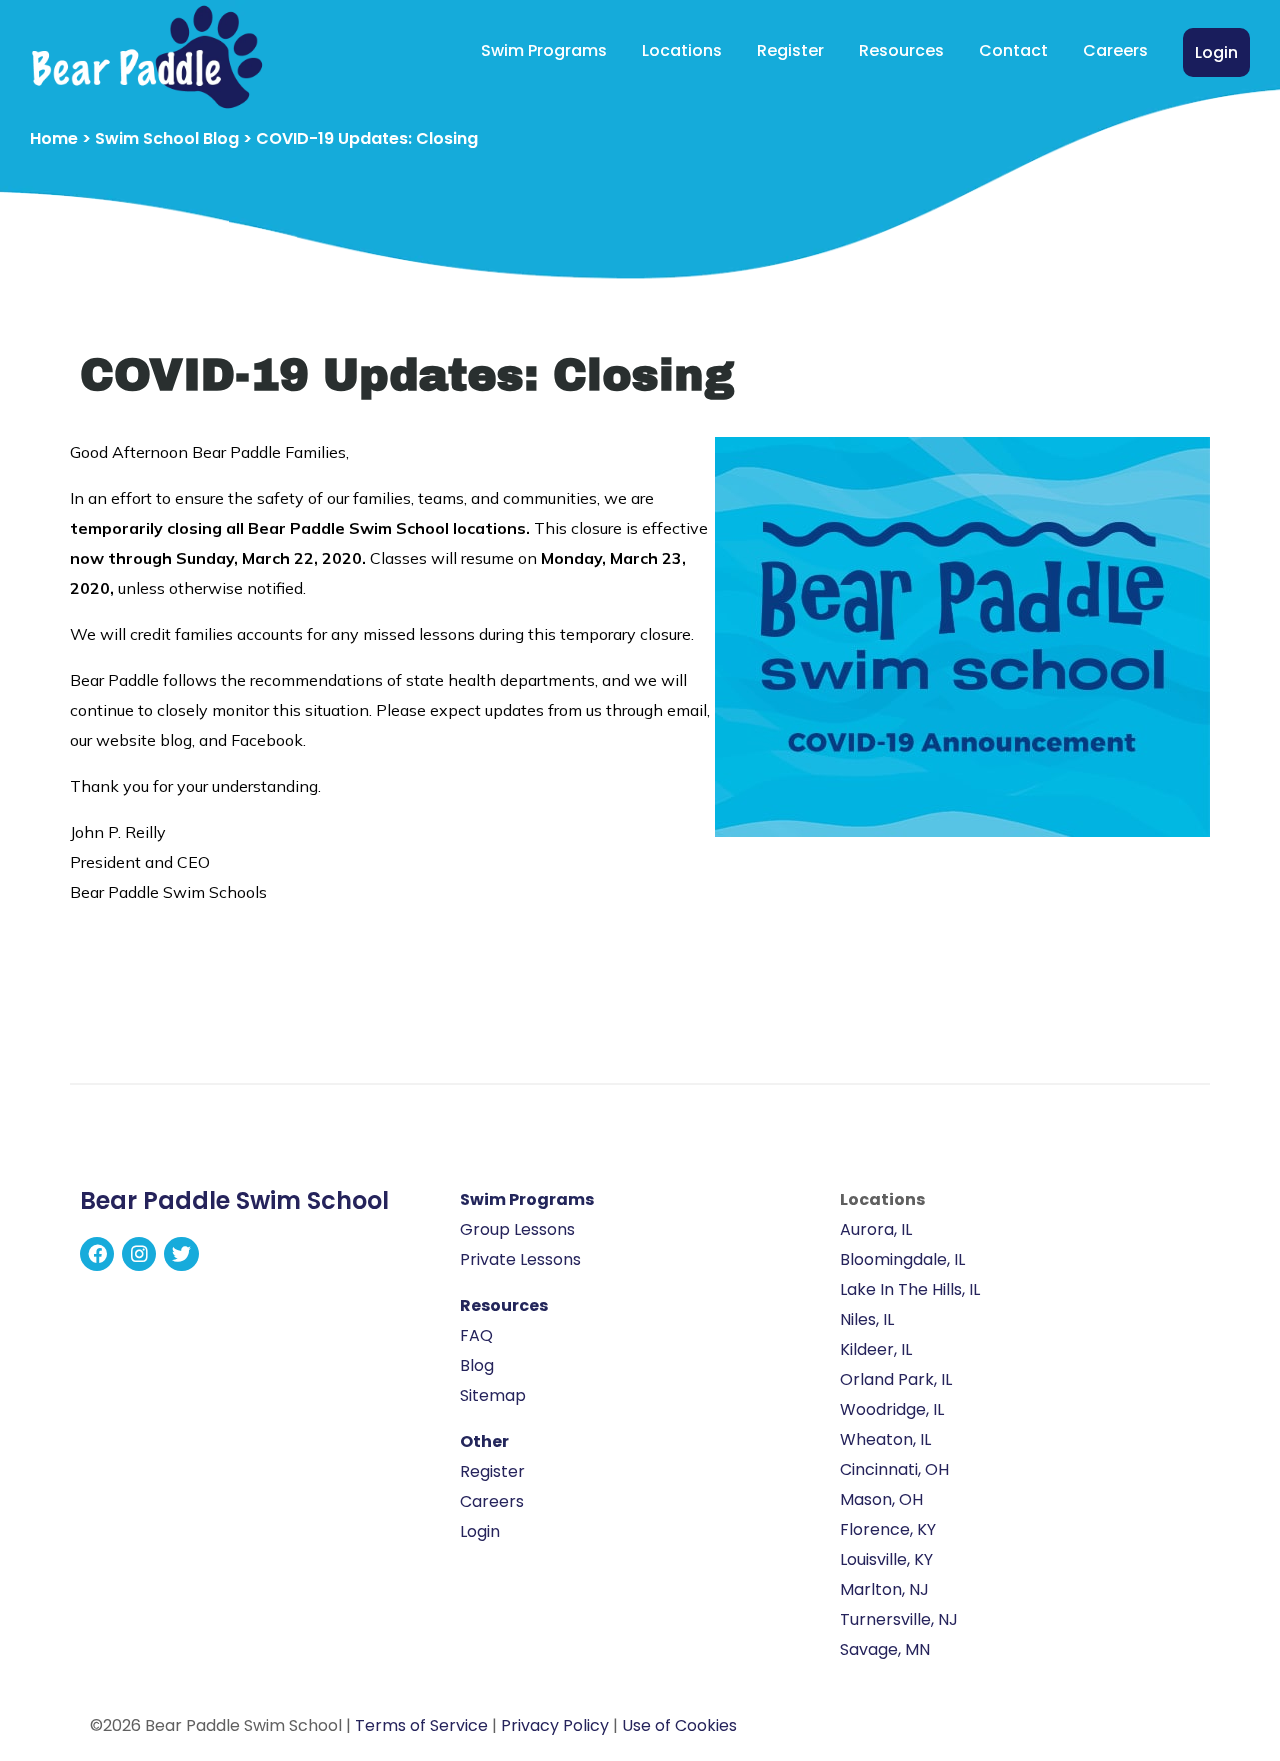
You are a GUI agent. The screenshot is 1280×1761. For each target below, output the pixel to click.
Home (54, 138)
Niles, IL (867, 1319)
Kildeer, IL (876, 1349)
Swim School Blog (167, 138)
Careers (1115, 50)
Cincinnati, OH (894, 1469)
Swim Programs (544, 50)
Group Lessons (517, 1229)
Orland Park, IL (896, 1379)
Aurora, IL (876, 1229)
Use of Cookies (679, 1725)
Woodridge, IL (892, 1409)
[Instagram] (139, 1254)
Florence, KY (888, 1529)
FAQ (476, 1335)
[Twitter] (181, 1254)
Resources (901, 50)
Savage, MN (885, 1649)
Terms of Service (421, 1725)
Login (1216, 52)
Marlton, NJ (884, 1589)
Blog (477, 1365)
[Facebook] (97, 1254)
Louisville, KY (886, 1559)
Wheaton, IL (885, 1439)
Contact (1013, 50)
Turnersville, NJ (899, 1619)
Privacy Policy (555, 1725)
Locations (682, 50)
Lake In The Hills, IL (910, 1289)
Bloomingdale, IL (902, 1259)
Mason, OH (881, 1499)
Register (790, 50)
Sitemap (493, 1395)
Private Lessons (520, 1259)
